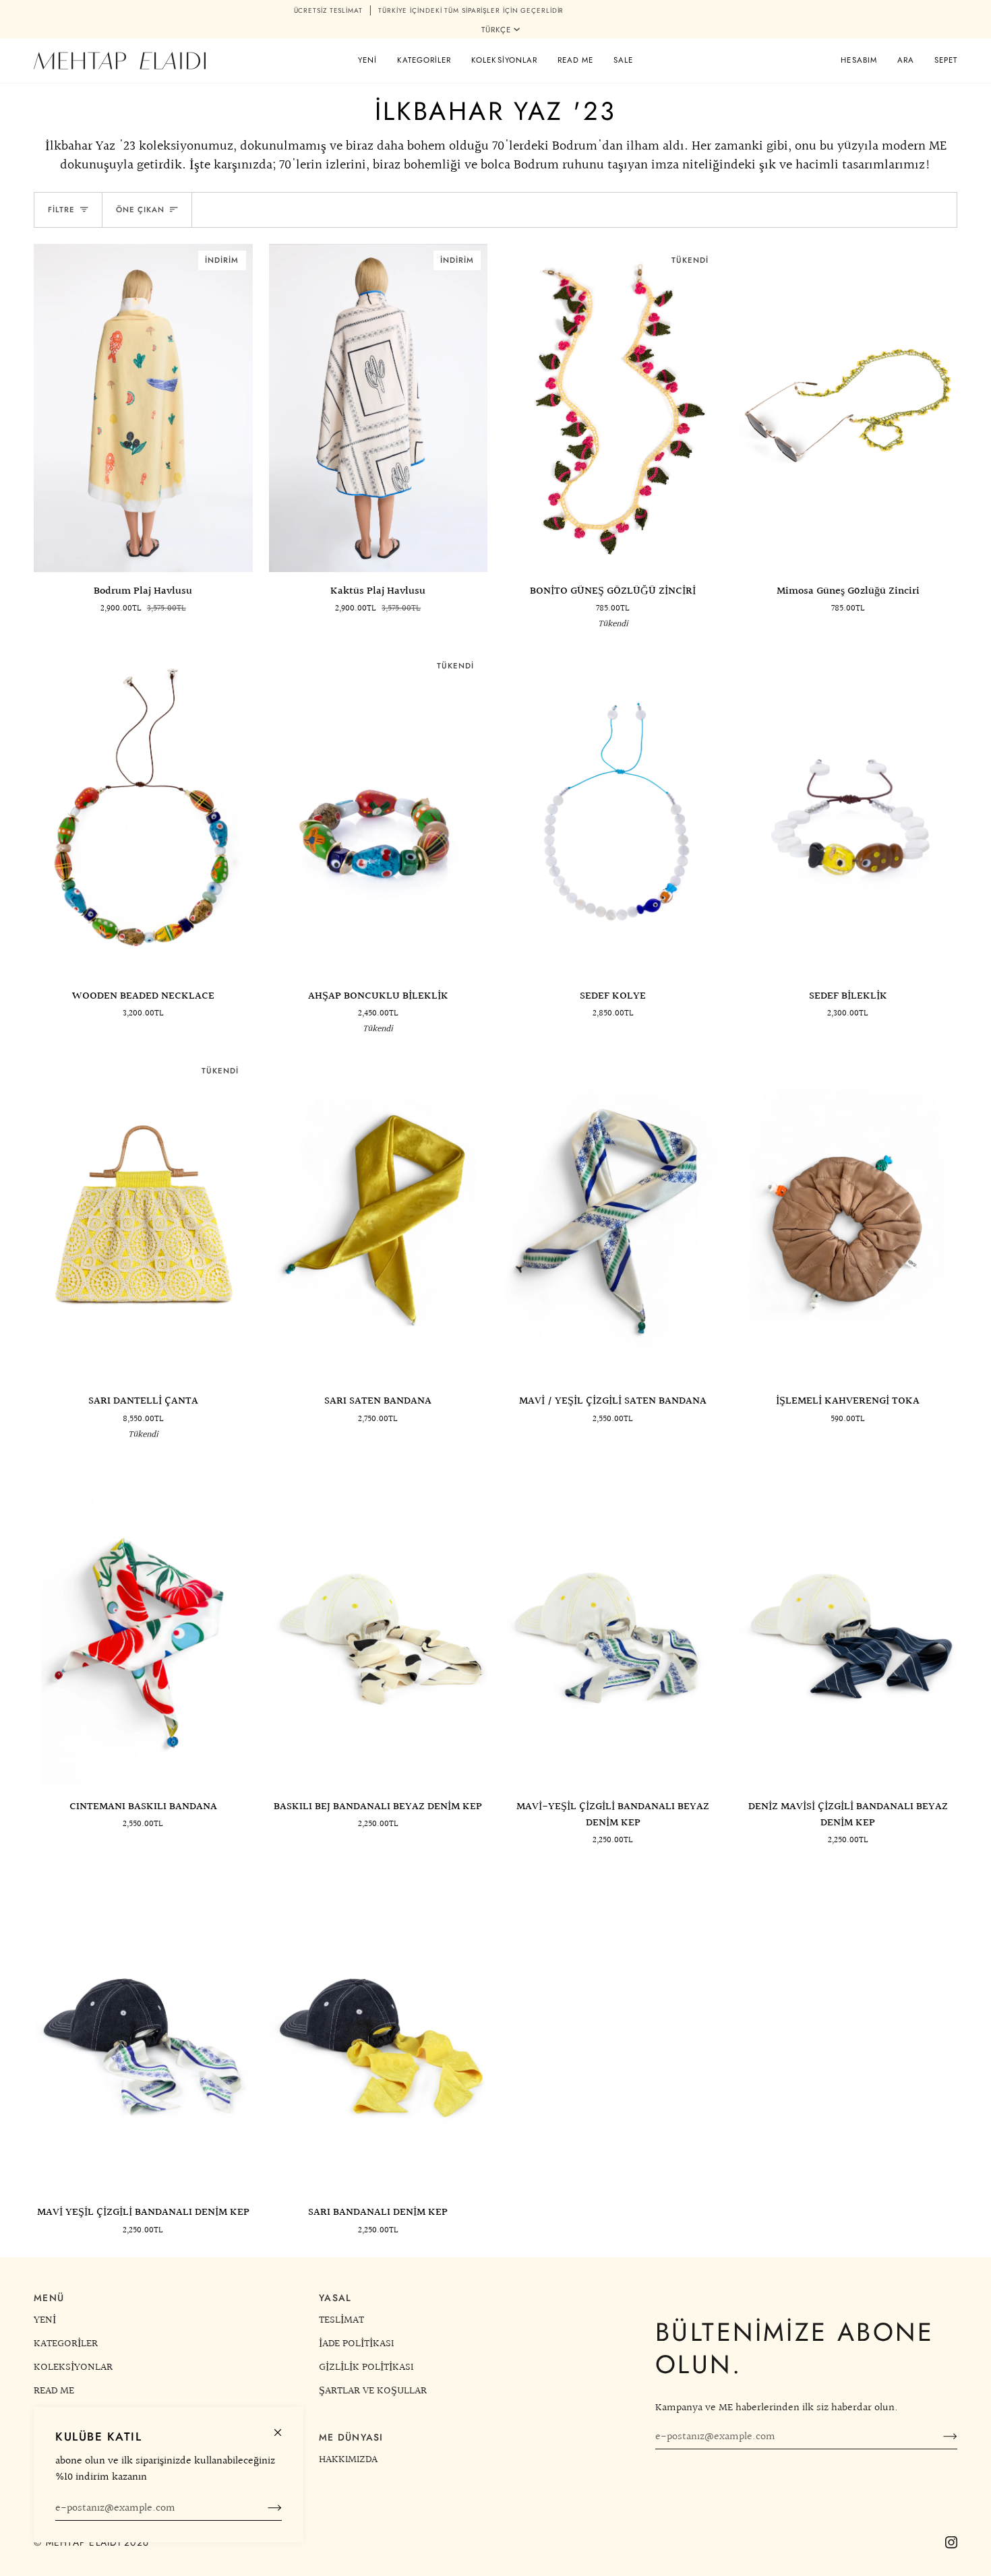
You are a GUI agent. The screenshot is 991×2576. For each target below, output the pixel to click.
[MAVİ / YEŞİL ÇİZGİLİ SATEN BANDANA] (613, 1218)
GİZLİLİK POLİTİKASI (366, 2367)
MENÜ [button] (49, 2298)
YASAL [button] (335, 2298)
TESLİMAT (341, 2320)
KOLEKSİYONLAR (73, 2367)
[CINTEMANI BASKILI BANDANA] (143, 1624)
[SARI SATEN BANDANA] (379, 1218)
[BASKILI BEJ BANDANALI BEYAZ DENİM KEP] (379, 1624)
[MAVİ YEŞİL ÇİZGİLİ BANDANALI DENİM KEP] (143, 2030)
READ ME (54, 2391)
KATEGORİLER (66, 2344)
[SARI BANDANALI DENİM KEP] (379, 2030)
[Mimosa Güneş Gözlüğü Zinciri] (848, 408)
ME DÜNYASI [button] (351, 2437)
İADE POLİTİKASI (356, 2344)
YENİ (45, 2320)
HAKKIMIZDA (348, 2459)
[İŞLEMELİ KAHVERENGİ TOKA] (848, 1218)
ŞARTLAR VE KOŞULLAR (373, 2391)
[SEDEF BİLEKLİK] (848, 813)
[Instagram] (951, 2542)
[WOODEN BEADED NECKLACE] (143, 813)
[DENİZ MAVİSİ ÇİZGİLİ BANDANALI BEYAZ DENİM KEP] (848, 1624)
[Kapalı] (283, 2427)
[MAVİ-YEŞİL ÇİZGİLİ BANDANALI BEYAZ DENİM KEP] (613, 1624)
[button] (424, 61)
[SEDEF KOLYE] (613, 813)
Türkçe (496, 30)
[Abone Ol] (264, 2508)
